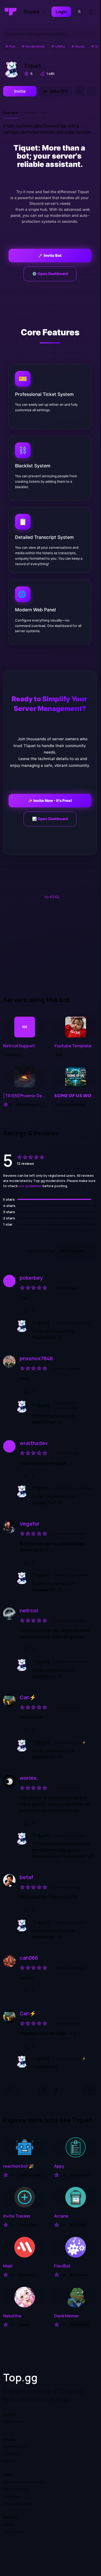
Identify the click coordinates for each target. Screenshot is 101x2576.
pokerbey (31, 1278)
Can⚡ (28, 1697)
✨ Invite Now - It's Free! (50, 800)
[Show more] (92, 91)
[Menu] (92, 12)
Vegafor (30, 1524)
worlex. (29, 1778)
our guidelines (30, 1186)
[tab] (11, 113)
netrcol (29, 1611)
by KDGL (52, 897)
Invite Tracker (17, 2216)
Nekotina (12, 2316)
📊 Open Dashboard (50, 819)
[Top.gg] (11, 12)
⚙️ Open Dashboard (50, 274)
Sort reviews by (41, 1251)
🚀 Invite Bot (50, 255)
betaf (27, 1877)
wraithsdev (34, 1443)
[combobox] (76, 1251)
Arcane (61, 2216)
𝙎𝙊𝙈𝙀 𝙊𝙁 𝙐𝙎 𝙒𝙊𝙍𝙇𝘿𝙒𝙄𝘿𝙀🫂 (75, 1096)
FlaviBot (62, 2266)
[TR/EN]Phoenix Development (24, 1096)
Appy (59, 2166)
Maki (8, 2266)
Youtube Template (73, 1046)
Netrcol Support (19, 1046)
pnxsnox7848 (36, 1358)
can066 (29, 1958)
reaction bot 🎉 (19, 2166)
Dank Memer (67, 2316)
